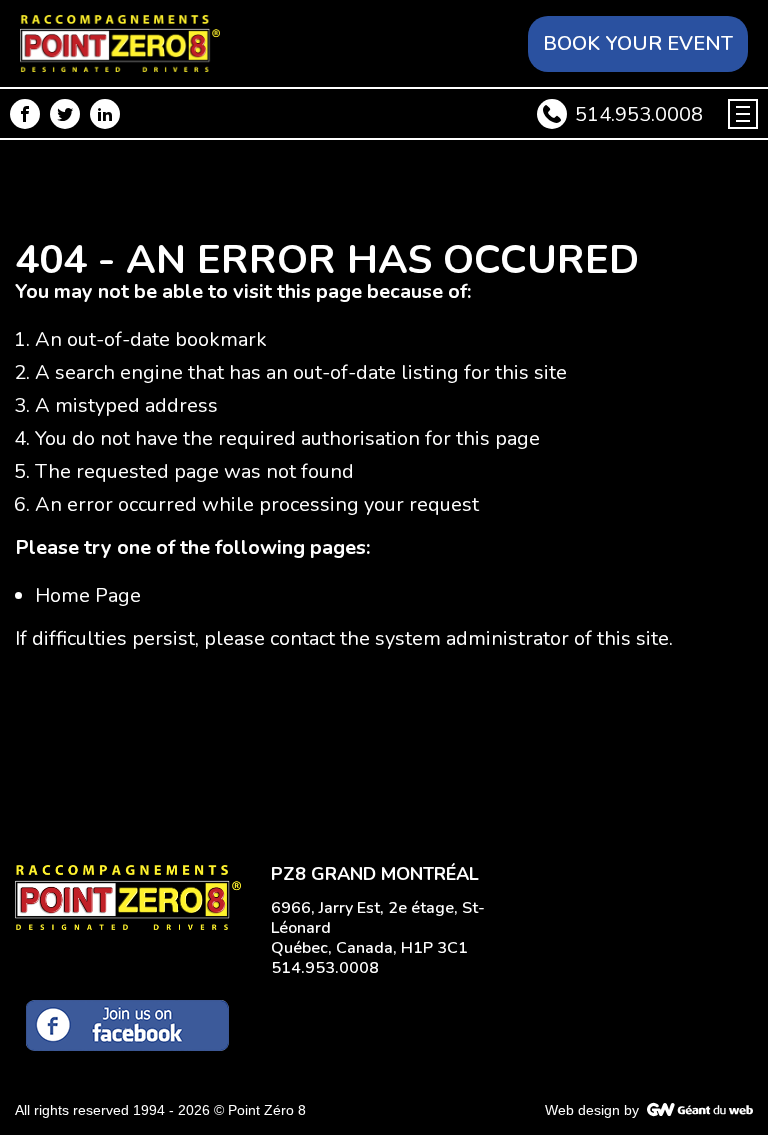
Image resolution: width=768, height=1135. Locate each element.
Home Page (88, 595)
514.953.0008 (639, 114)
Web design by (592, 1110)
